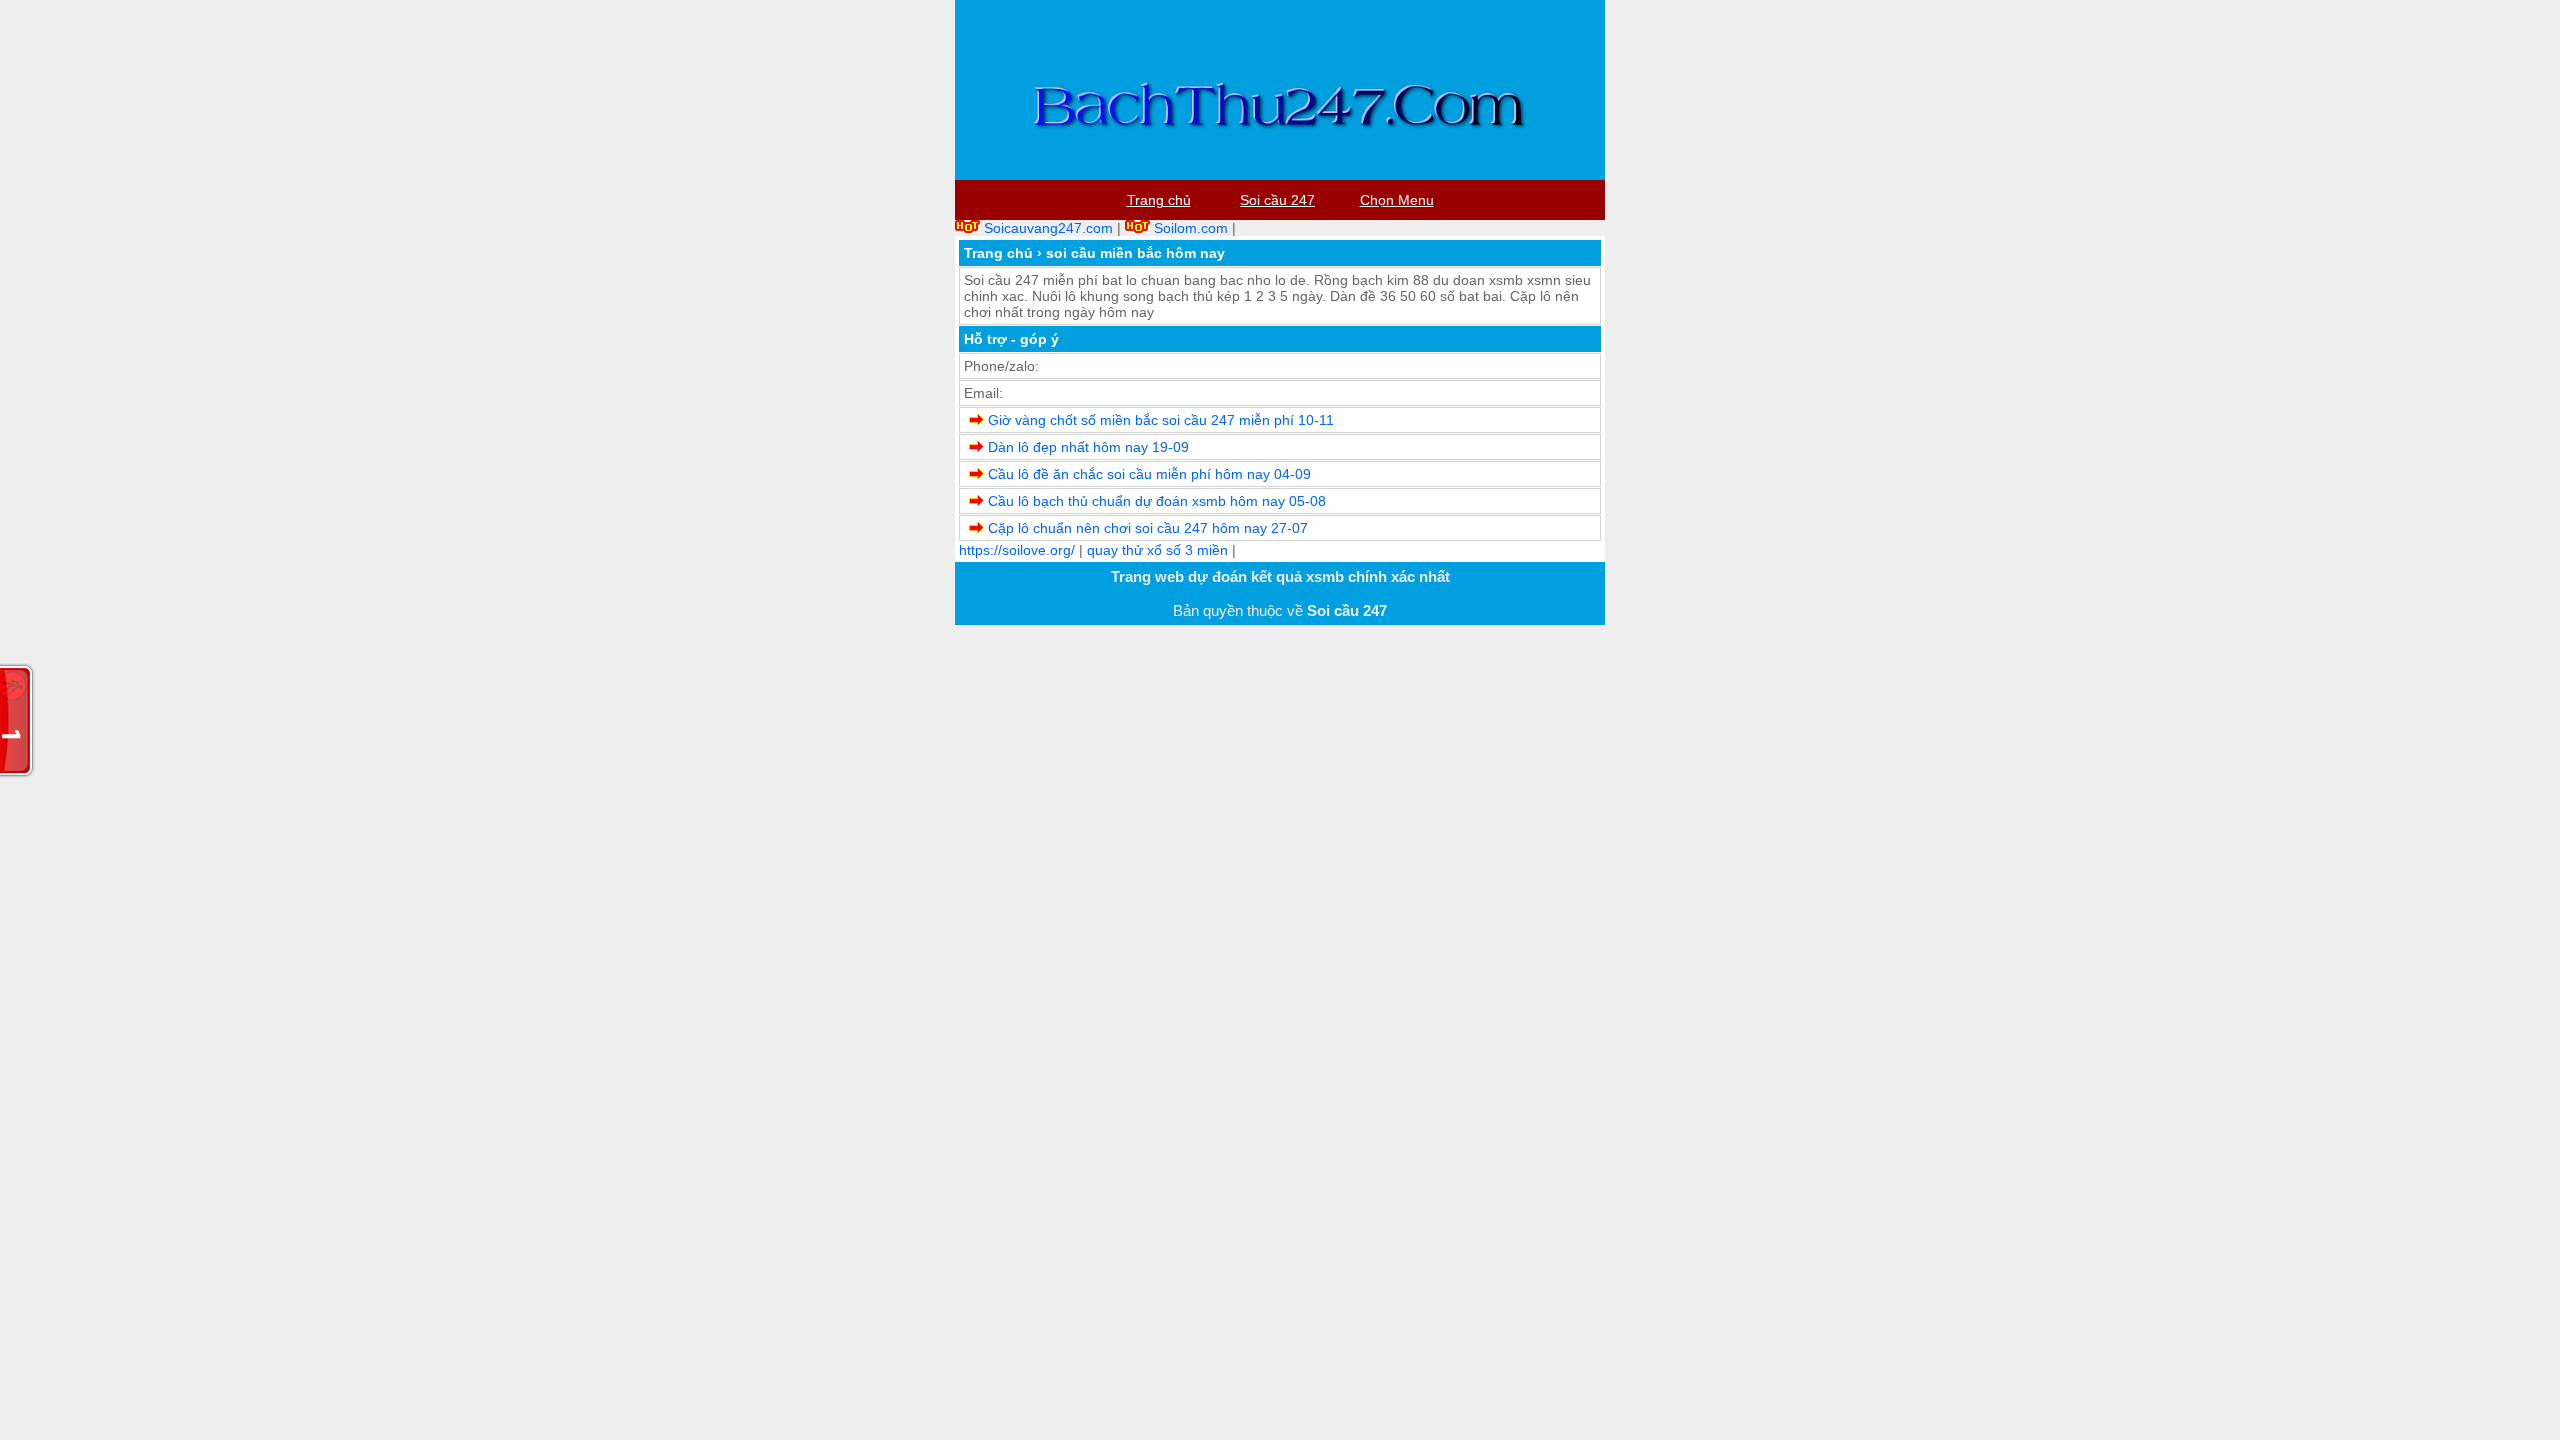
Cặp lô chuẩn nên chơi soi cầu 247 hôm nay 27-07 (1148, 528)
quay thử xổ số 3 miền (1157, 550)
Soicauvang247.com (1048, 228)
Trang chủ (998, 253)
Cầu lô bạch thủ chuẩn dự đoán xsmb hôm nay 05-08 (1157, 501)
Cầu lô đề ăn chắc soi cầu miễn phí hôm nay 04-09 (1149, 474)
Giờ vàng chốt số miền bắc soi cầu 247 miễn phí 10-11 (1161, 420)
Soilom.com (1191, 228)
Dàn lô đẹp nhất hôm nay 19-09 (1088, 447)
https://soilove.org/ (1017, 550)
